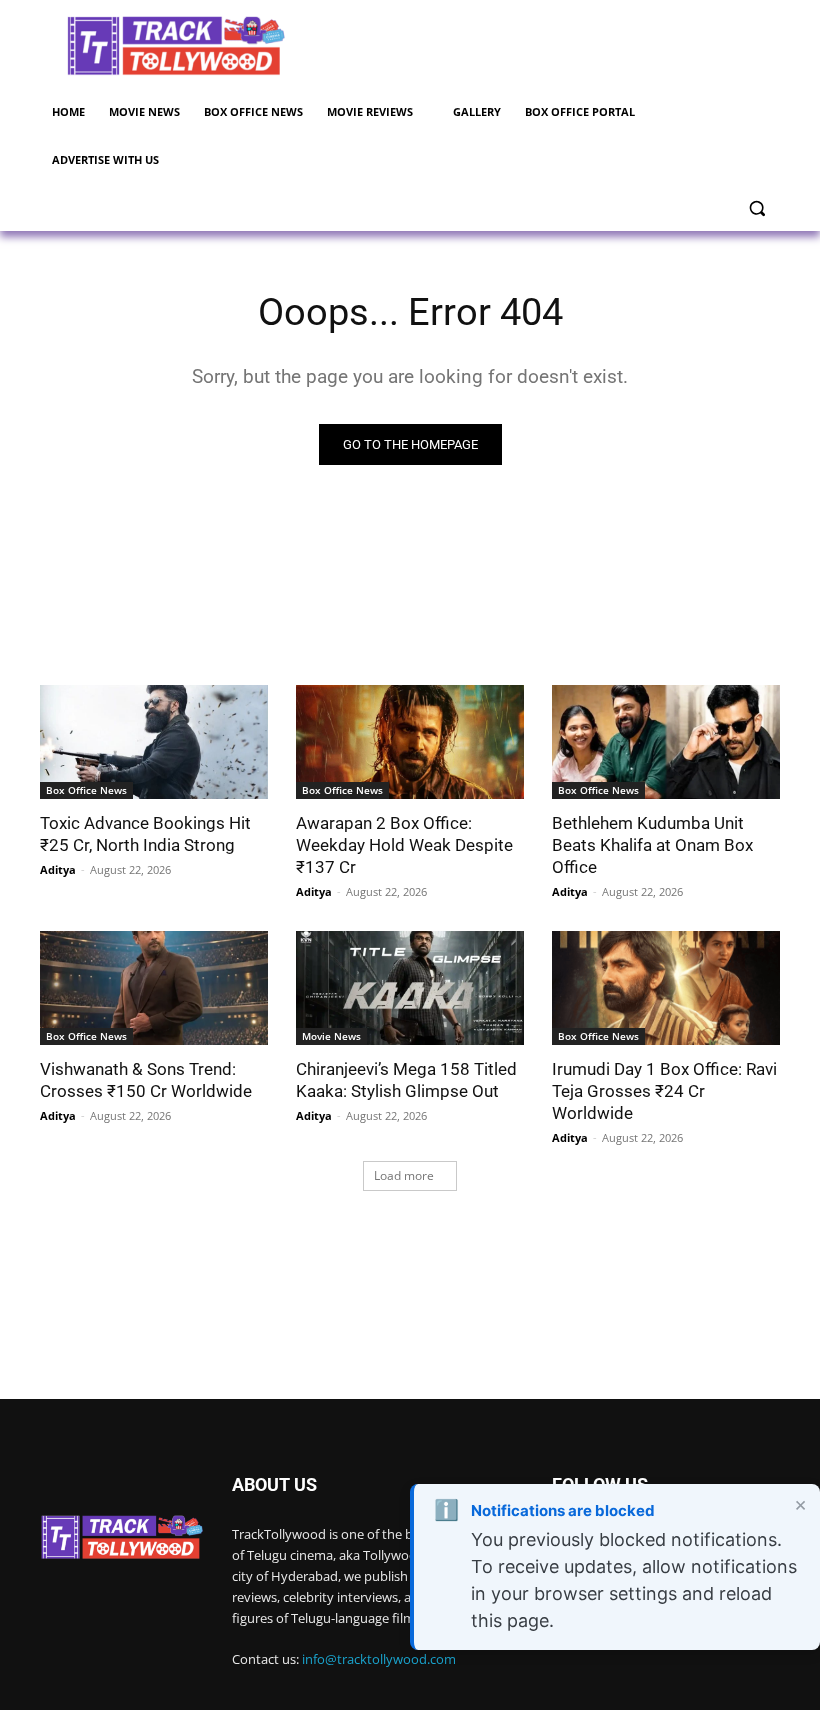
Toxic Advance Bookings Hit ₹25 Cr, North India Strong (145, 834)
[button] (756, 208)
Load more (404, 1175)
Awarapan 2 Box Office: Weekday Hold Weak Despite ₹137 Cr (404, 845)
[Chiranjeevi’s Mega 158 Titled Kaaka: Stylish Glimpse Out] (410, 988)
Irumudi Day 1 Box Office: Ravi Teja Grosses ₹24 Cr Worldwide (664, 1091)
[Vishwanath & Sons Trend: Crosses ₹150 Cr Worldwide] (154, 988)
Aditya (58, 869)
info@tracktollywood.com (379, 1659)
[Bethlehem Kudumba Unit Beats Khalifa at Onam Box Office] (666, 742)
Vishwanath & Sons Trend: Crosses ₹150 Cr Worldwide (146, 1080)
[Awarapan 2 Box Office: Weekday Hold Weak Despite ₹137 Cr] (410, 742)
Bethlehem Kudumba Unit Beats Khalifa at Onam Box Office (652, 845)
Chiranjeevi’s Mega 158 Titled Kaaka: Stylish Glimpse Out (406, 1080)
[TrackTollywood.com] (176, 45)
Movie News (331, 1036)
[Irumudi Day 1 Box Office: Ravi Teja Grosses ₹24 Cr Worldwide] (666, 988)
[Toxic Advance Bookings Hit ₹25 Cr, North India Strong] (154, 742)
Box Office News (86, 790)
